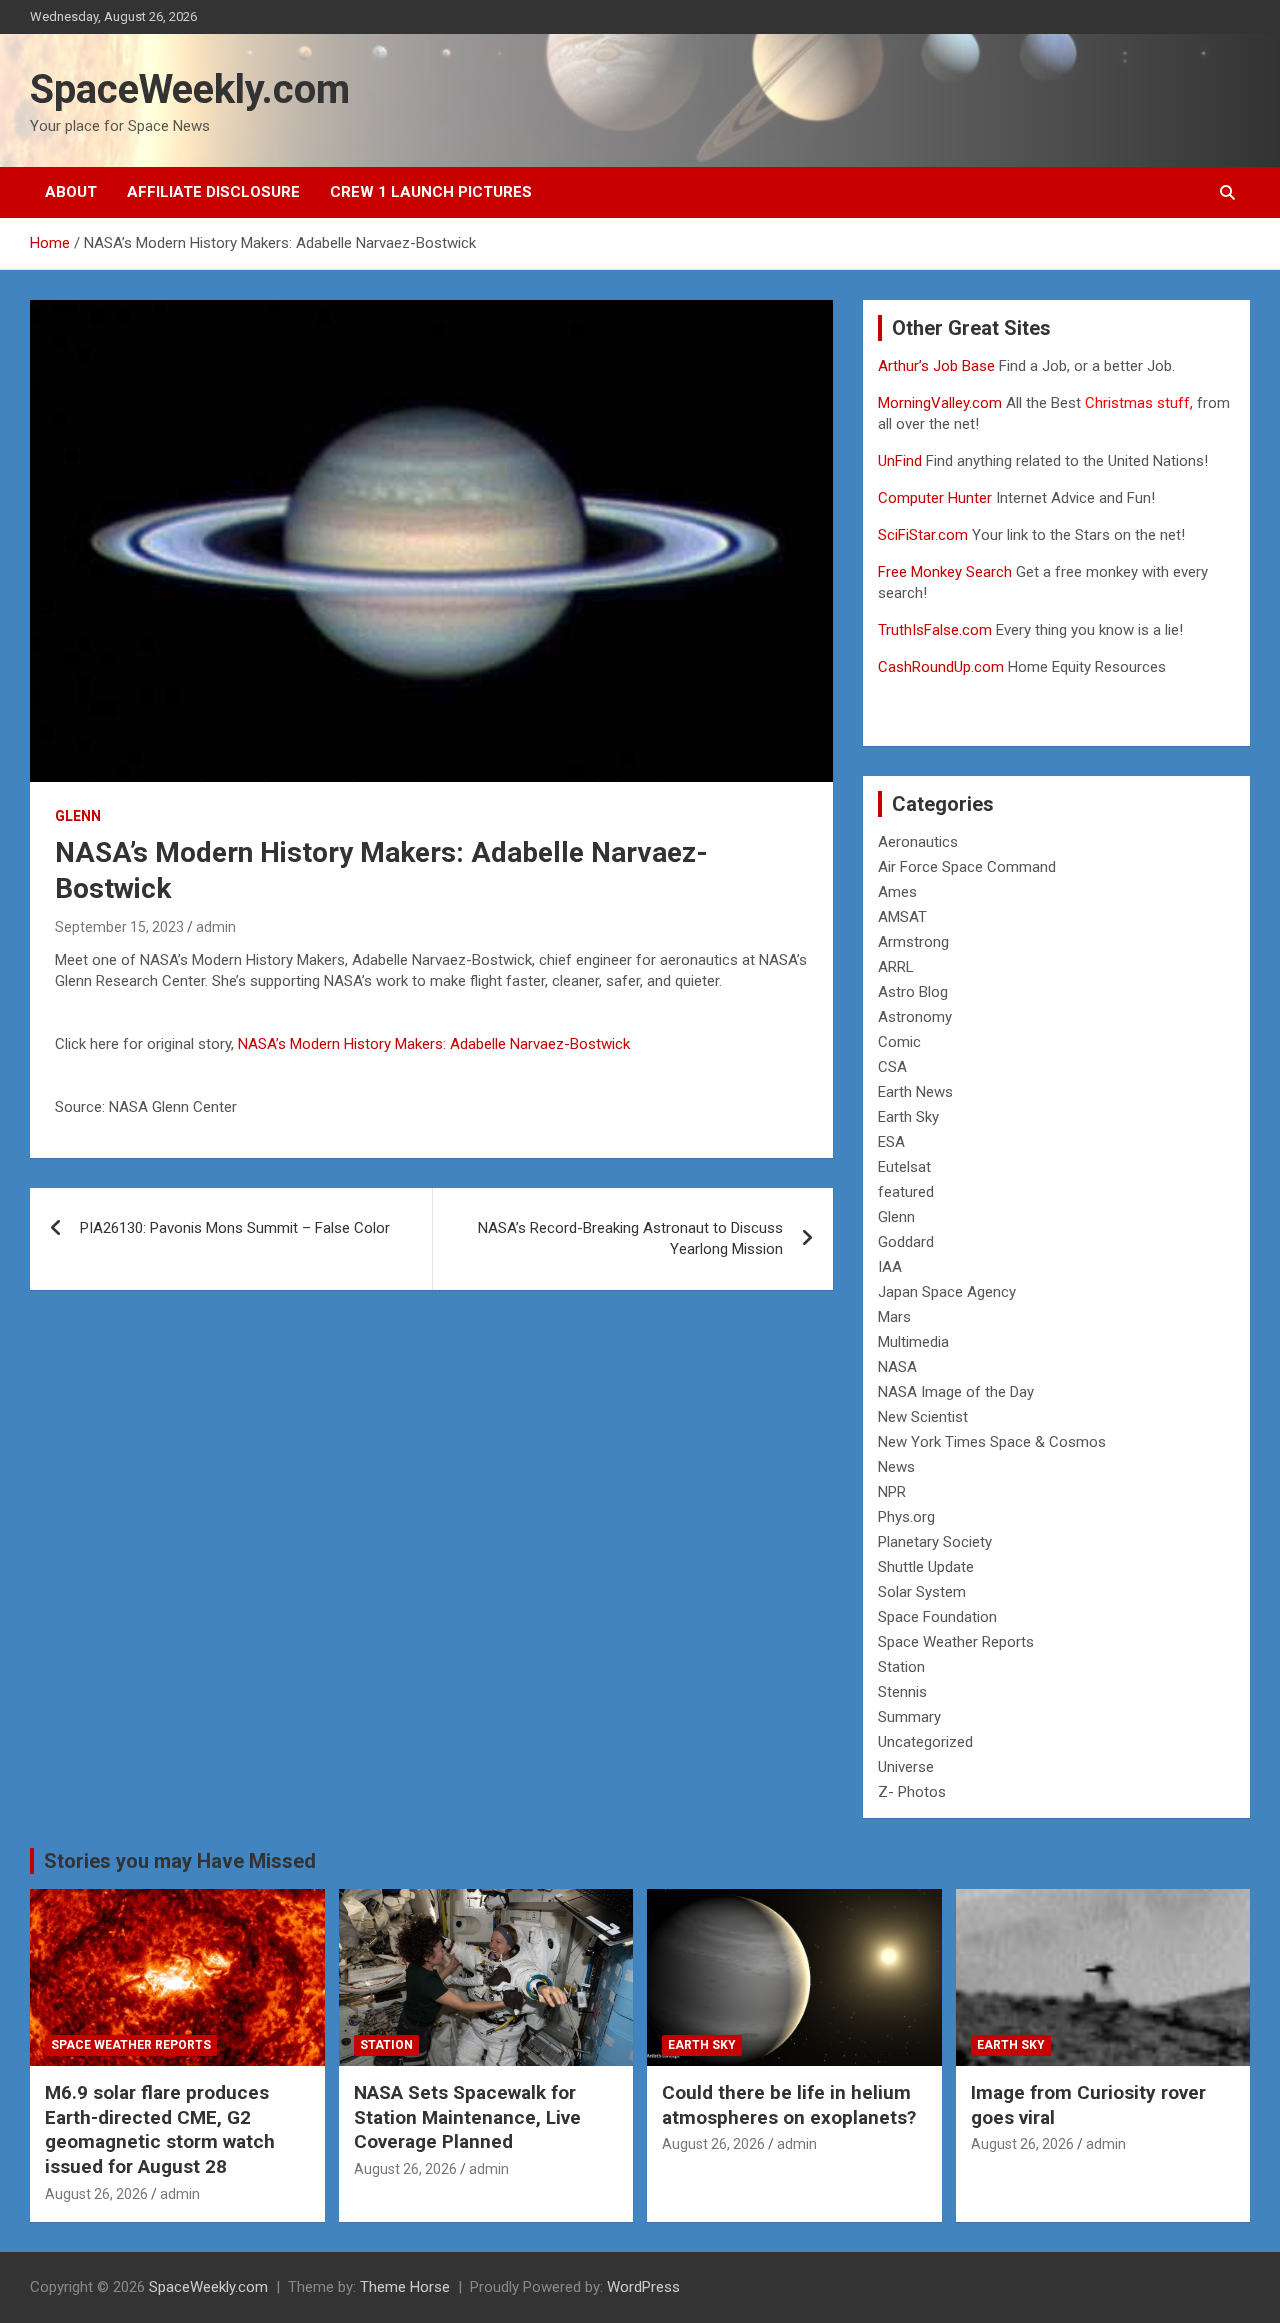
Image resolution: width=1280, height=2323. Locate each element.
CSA (892, 1067)
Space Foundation (937, 1617)
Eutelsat (904, 1167)
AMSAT (902, 917)
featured (906, 1192)
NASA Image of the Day (956, 1392)
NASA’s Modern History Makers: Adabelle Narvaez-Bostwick (434, 1044)
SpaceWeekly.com (190, 89)
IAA (890, 1267)
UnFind (902, 461)
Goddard (906, 1242)
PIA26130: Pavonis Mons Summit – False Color (235, 1228)
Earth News (915, 1092)
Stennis (902, 1692)
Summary (909, 1717)
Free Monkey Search (945, 572)
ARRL (896, 967)
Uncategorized (925, 1742)
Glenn (78, 816)
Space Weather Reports (956, 1642)
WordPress (643, 2287)
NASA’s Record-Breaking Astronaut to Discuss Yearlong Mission (630, 1238)
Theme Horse (405, 2287)
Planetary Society (935, 1542)
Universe (906, 1767)
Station (901, 1667)
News (896, 1467)
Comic (899, 1042)
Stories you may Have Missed (180, 1861)
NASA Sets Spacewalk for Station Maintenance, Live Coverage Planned (467, 2117)
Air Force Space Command (967, 867)
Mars (894, 1317)
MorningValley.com (940, 403)
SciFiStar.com (923, 535)
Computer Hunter (935, 498)
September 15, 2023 (119, 927)
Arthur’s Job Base (938, 366)
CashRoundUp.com (941, 667)
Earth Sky (908, 1117)
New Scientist (923, 1417)
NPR (892, 1492)
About (71, 192)
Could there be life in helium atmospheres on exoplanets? (789, 2105)
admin (216, 927)
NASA (897, 1367)
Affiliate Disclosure (213, 192)
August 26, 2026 (96, 2194)
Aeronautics (918, 842)
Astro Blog (913, 992)
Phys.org (906, 1517)
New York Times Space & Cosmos (992, 1442)
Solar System (922, 1592)
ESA (891, 1142)
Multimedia (913, 1342)
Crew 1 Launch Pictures (431, 192)
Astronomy (915, 1017)
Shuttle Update (926, 1567)
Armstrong (913, 942)
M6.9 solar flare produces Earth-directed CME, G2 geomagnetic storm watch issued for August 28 (160, 2129)
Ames (897, 892)
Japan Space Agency (947, 1292)
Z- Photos (912, 1792)
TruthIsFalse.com (935, 630)
